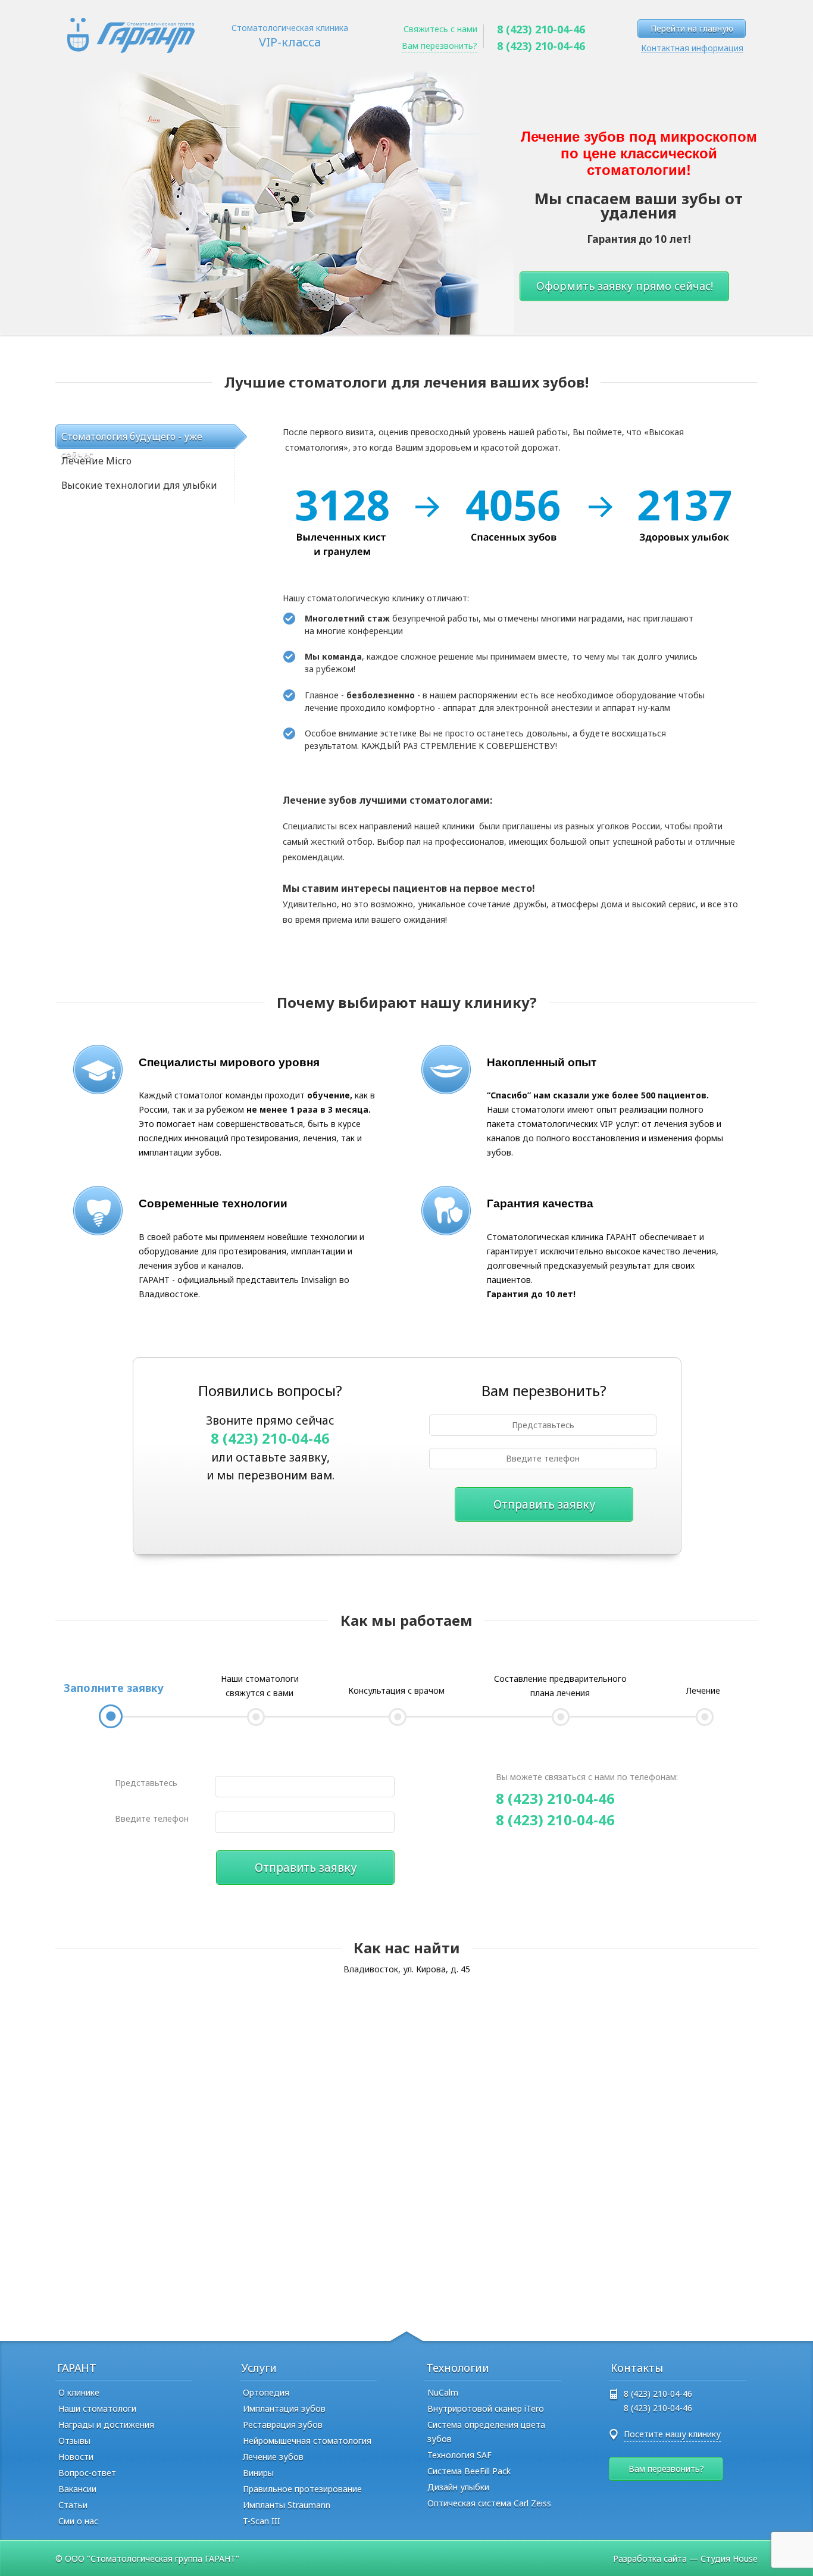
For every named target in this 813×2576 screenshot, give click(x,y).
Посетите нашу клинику (672, 2434)
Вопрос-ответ (87, 2473)
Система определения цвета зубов (486, 2432)
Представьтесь (146, 1783)
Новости (76, 2457)
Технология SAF (459, 2455)
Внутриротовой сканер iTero (486, 2408)
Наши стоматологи (97, 2408)
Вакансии (77, 2489)
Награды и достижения (106, 2424)
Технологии (458, 2368)
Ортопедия (266, 2392)
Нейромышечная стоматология (307, 2441)
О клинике (79, 2392)
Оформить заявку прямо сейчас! (625, 286)
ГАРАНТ (77, 2368)
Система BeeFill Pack (469, 2471)
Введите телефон (152, 1818)
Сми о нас (78, 2521)
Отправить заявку (544, 1504)
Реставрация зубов (283, 2424)
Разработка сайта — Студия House (685, 2558)
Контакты (637, 2368)
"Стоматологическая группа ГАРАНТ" (163, 2558)
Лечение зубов (273, 2457)
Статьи (73, 2505)
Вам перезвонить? (440, 46)
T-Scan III (262, 2521)
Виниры (258, 2473)
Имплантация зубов (284, 2408)
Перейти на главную (692, 28)
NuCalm (443, 2392)
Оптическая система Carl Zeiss (489, 2503)
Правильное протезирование (302, 2489)
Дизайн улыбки (458, 2487)
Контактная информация (692, 48)
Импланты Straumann (287, 2505)
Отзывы (74, 2441)
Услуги (259, 2368)
